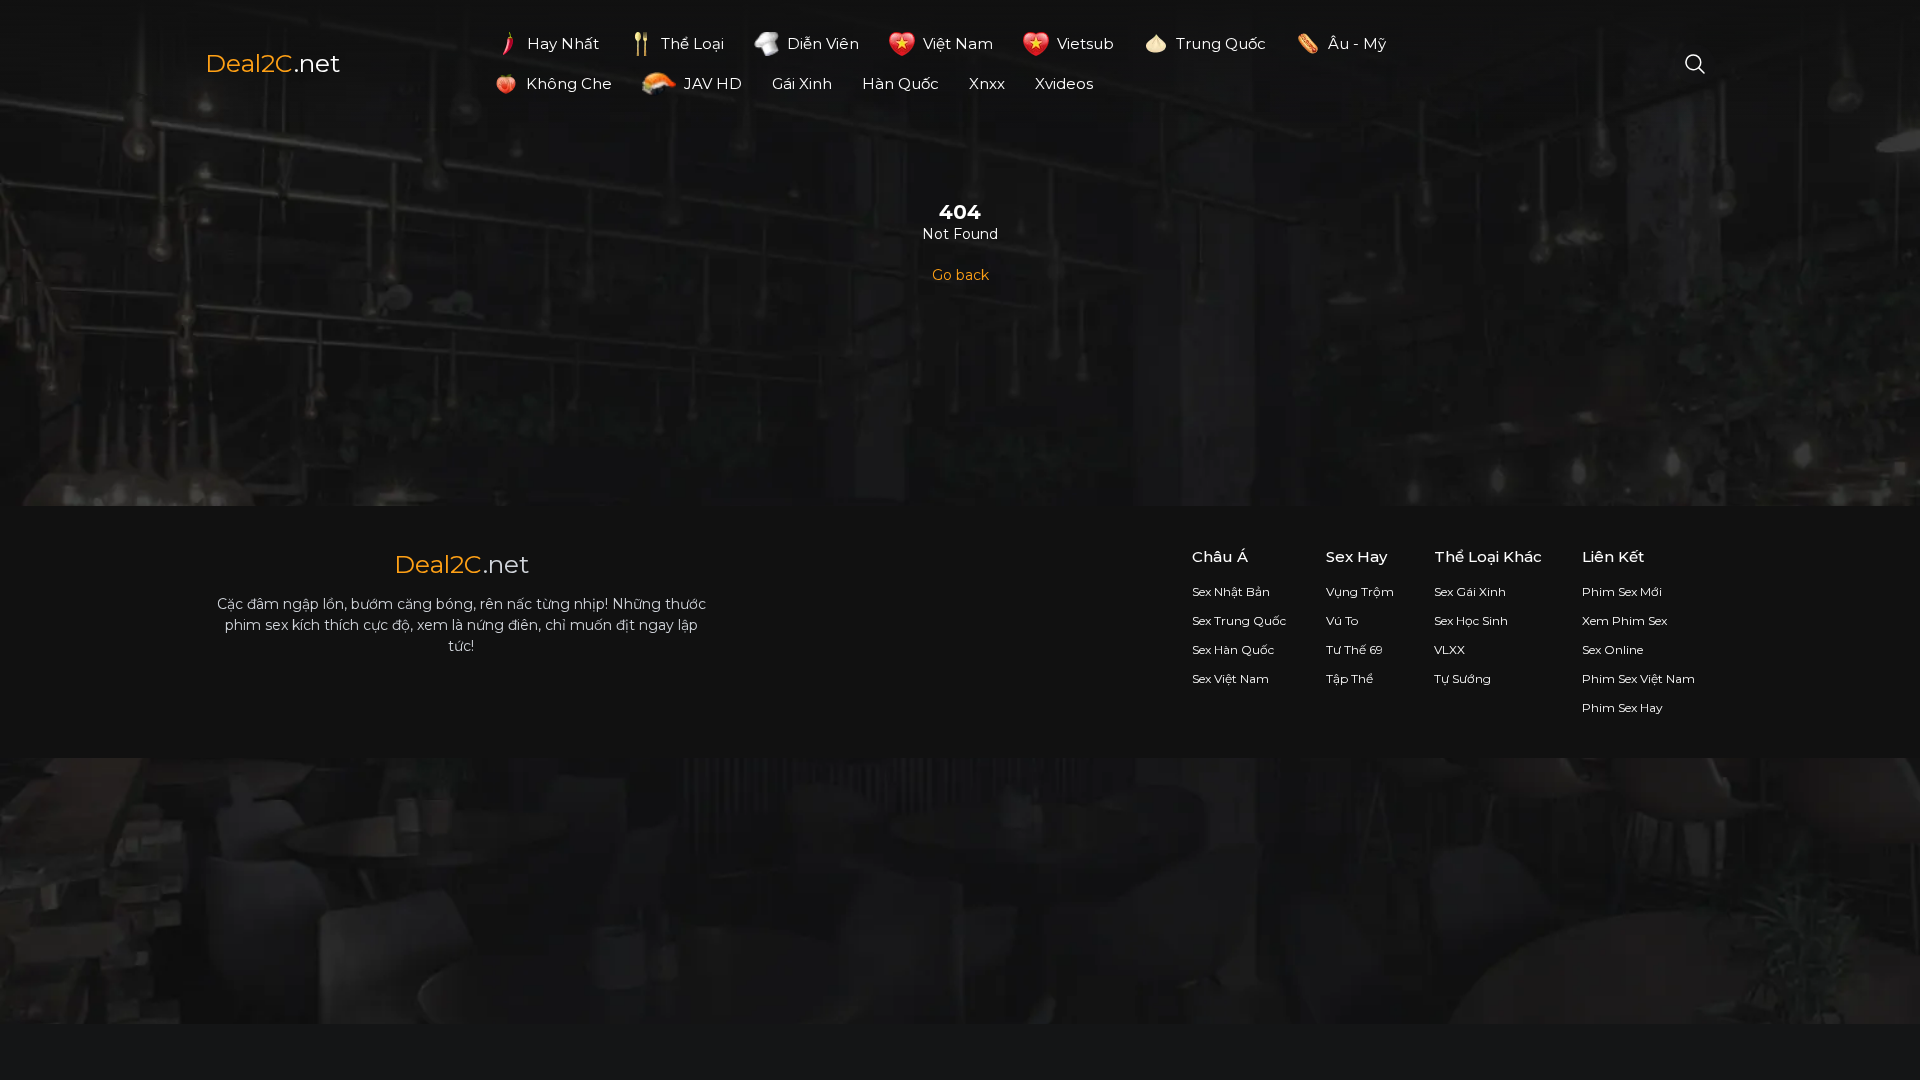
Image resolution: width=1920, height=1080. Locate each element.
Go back (960, 275)
